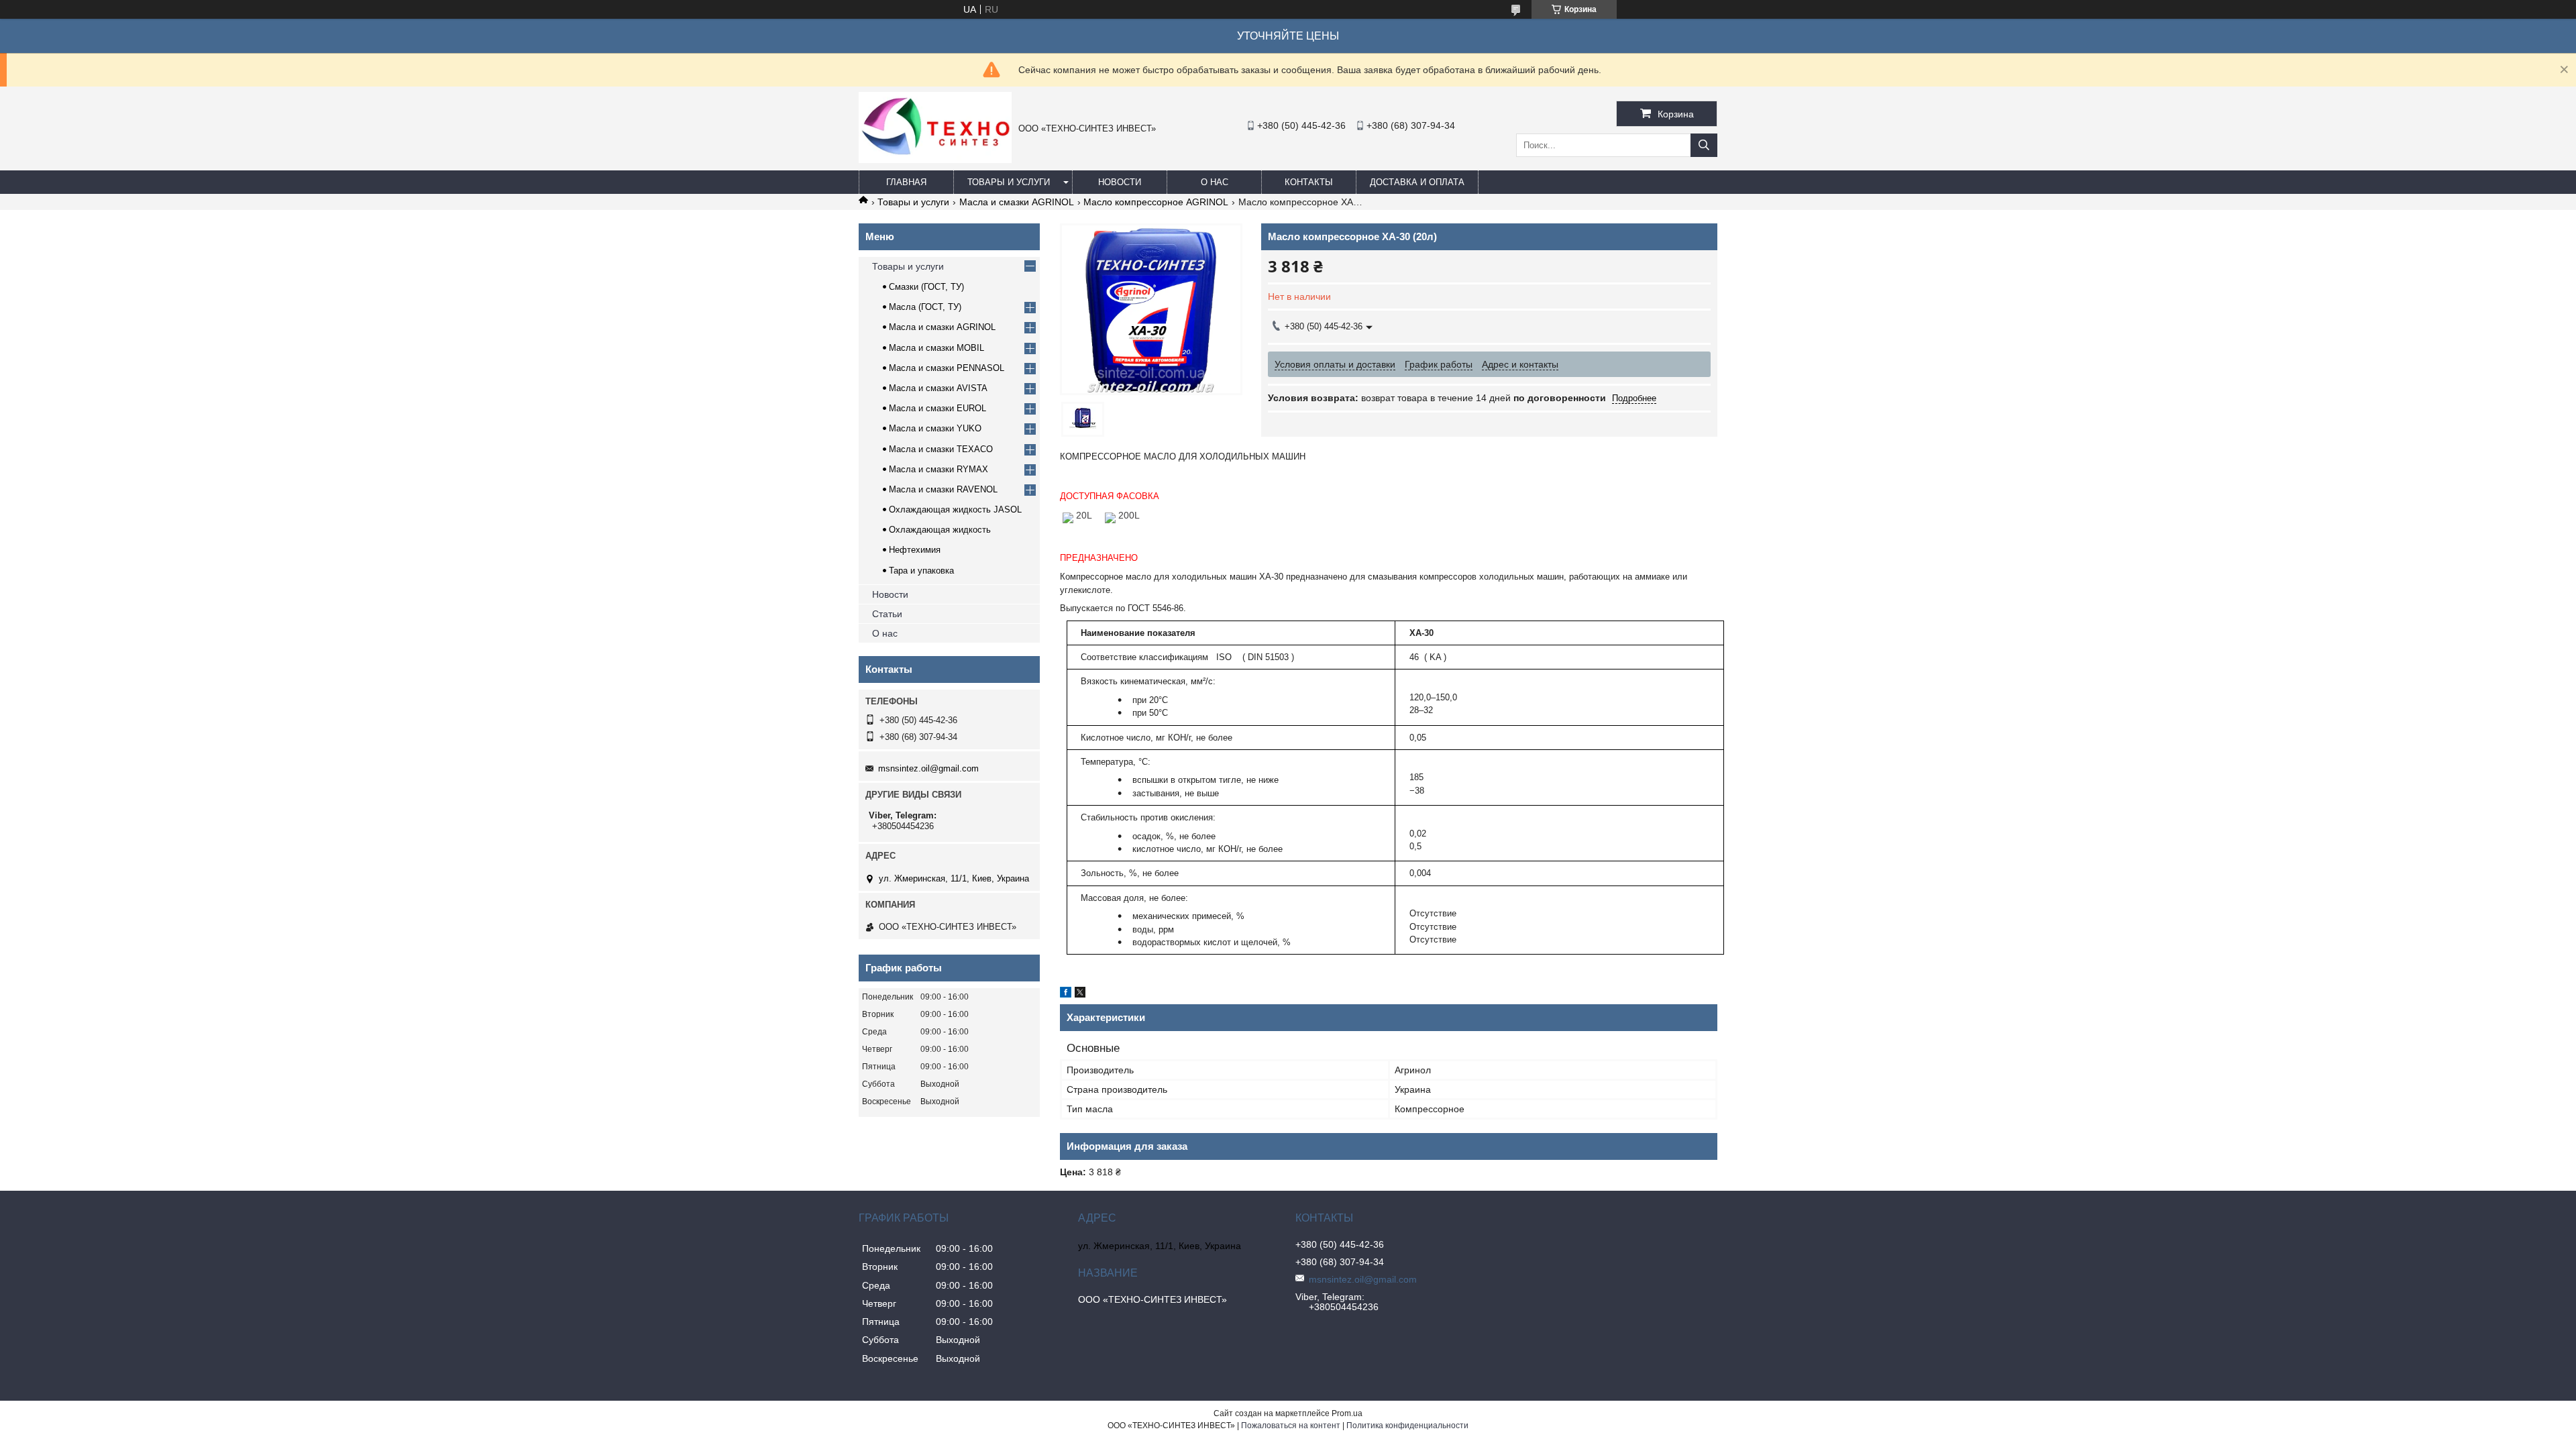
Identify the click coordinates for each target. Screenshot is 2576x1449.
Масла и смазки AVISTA (938, 388)
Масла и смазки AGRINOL (1017, 202)
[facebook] (1066, 994)
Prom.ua (1347, 1413)
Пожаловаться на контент (1291, 1426)
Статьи (887, 614)
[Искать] (1704, 145)
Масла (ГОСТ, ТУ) (925, 307)
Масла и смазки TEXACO (941, 449)
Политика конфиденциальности (1407, 1426)
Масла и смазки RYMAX (938, 469)
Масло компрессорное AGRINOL (1156, 202)
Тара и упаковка (921, 571)
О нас (1215, 182)
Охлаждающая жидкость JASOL (955, 509)
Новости (1120, 182)
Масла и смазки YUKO (935, 428)
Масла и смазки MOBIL (936, 348)
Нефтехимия (915, 550)
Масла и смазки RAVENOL (943, 489)
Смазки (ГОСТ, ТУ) (926, 287)
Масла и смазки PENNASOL (947, 368)
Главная (906, 182)
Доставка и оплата (1417, 182)
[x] (1080, 994)
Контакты (1309, 182)
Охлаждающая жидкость (940, 530)
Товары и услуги (1009, 182)
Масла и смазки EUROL (937, 408)
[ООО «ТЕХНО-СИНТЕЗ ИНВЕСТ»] (935, 160)
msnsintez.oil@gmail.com (928, 768)
